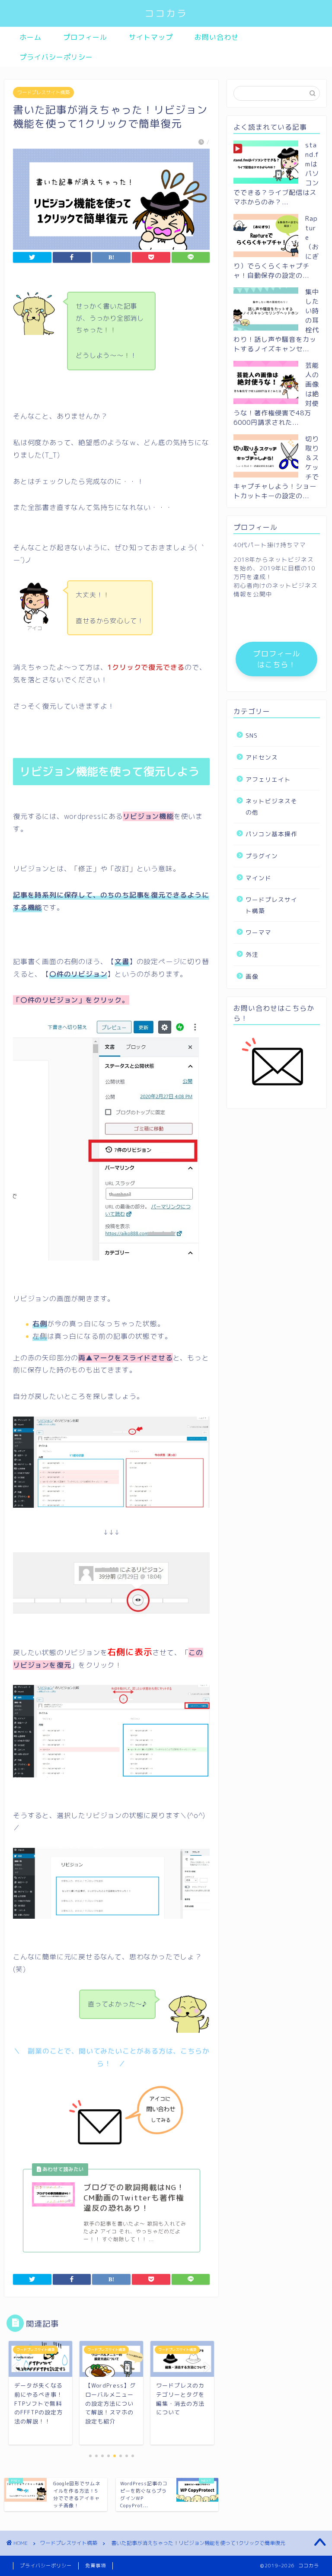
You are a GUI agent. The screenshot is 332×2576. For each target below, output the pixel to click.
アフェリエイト (268, 779)
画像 (252, 976)
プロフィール (85, 37)
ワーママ (259, 932)
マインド (259, 878)
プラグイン (262, 856)
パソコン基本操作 (271, 834)
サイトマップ (151, 37)
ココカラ (166, 13)
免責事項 (96, 2566)
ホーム (30, 37)
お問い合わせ (217, 37)
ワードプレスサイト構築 (43, 92)
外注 (252, 954)
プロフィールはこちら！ (277, 659)
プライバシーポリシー (56, 57)
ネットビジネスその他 (271, 807)
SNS (252, 735)
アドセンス (262, 757)
